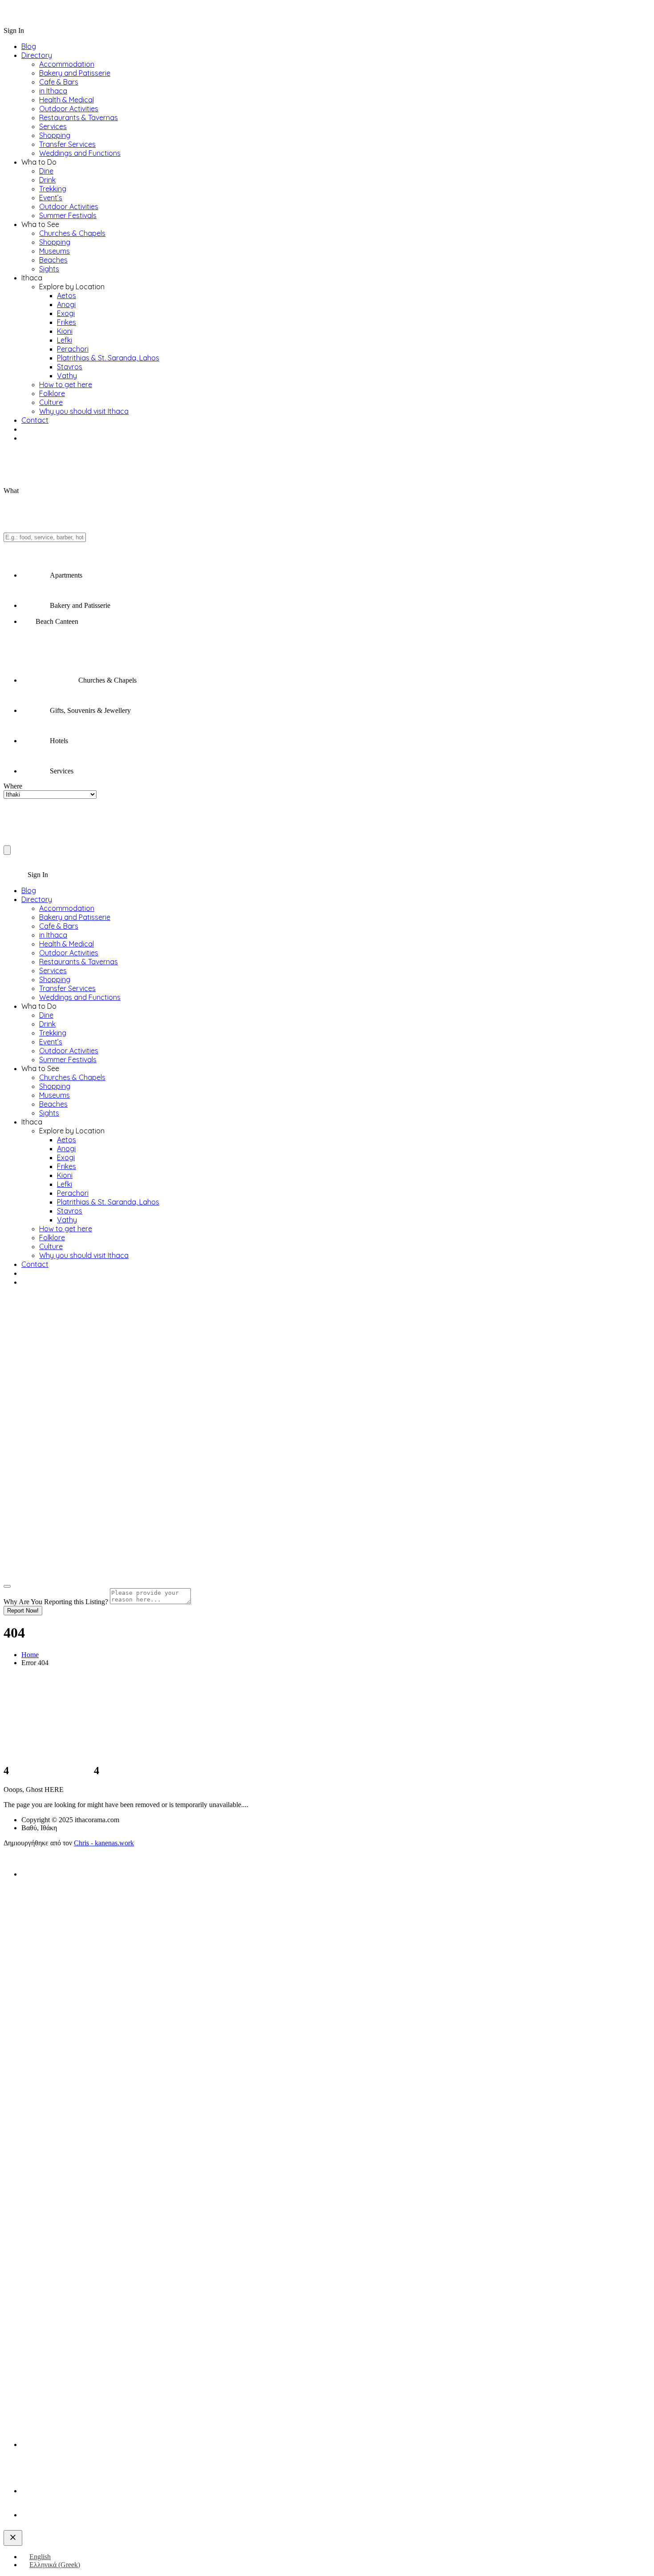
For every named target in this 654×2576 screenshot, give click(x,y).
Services (53, 126)
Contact (35, 420)
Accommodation (67, 64)
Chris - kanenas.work (104, 1843)
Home (30, 1655)
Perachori (73, 349)
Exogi (66, 313)
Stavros (70, 367)
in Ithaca (53, 91)
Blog (29, 46)
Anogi (66, 304)
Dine (46, 171)
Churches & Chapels (72, 233)
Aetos (67, 295)
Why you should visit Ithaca (84, 411)
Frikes (67, 322)
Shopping (55, 135)
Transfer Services (67, 144)
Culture (51, 402)
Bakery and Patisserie (75, 73)
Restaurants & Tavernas (79, 117)
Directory (37, 55)
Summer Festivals (68, 215)
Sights (49, 269)
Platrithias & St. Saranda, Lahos (108, 358)
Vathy (67, 376)
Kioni (65, 331)
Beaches (53, 260)
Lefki (65, 340)
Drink (47, 180)
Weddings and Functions (80, 153)
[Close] (7, 1586)
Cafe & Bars (59, 82)
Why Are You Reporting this (56, 1602)
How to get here (66, 384)
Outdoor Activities (69, 109)
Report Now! (23, 1611)
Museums (54, 251)
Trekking (53, 189)
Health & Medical (67, 100)
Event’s (51, 198)
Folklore (52, 393)
